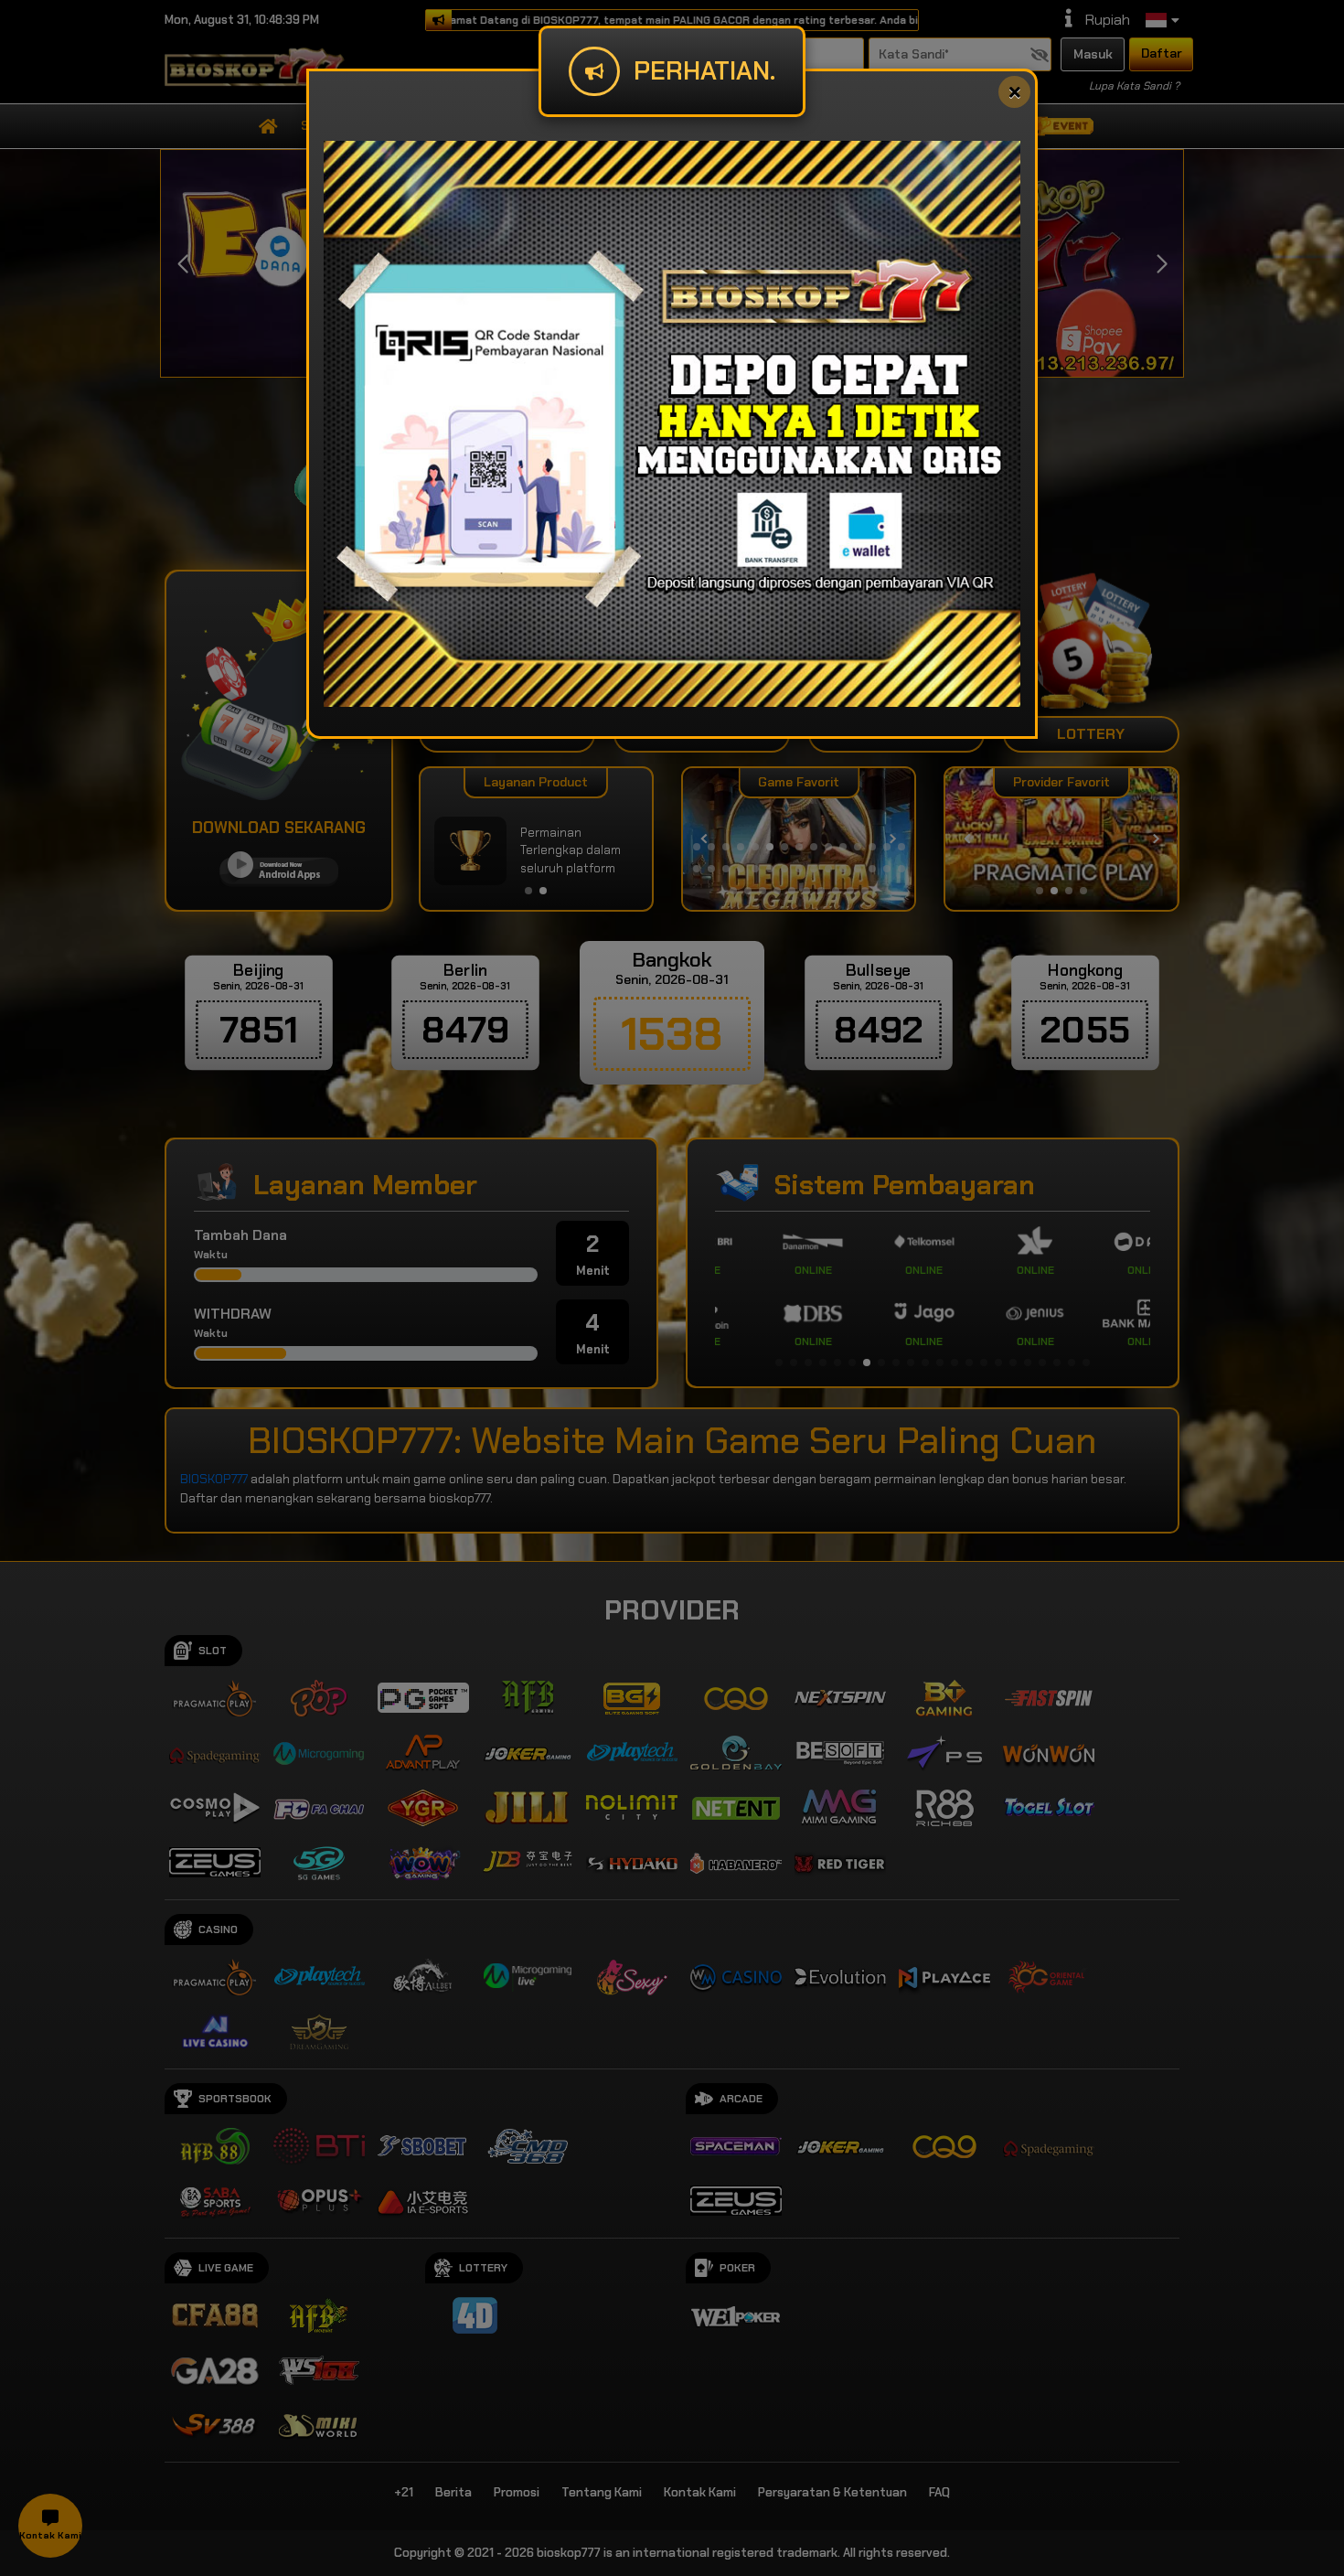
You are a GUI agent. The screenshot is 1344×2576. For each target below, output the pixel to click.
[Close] (1014, 92)
